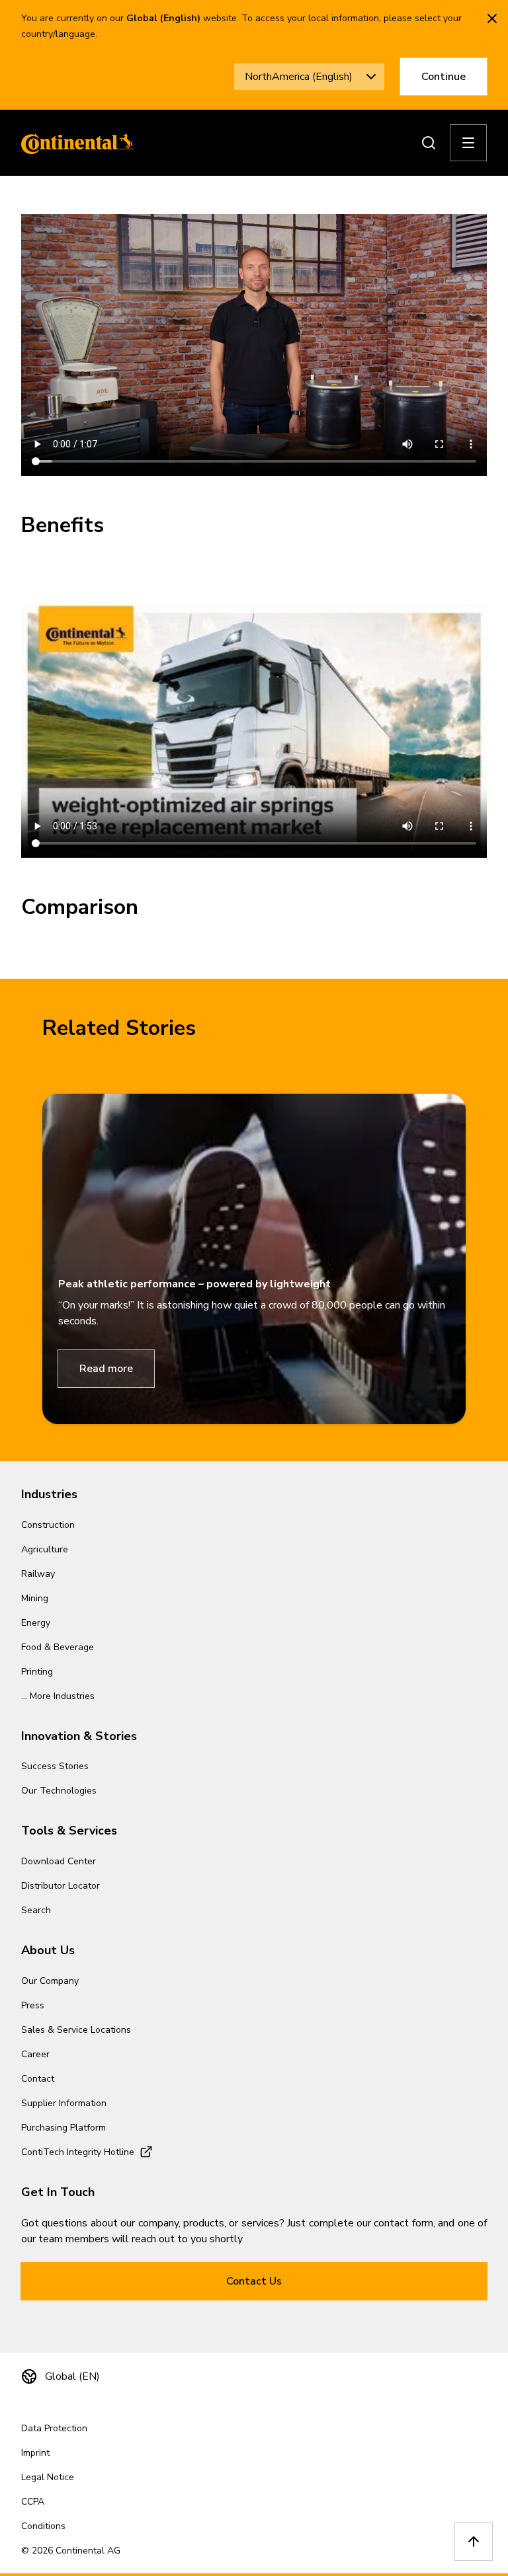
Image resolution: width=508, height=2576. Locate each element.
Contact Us (254, 2281)
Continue (444, 77)
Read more (106, 1369)
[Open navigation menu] (468, 143)
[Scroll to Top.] (474, 2542)
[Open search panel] (429, 143)
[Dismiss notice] (492, 19)
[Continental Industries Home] (74, 143)
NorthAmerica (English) (299, 77)
